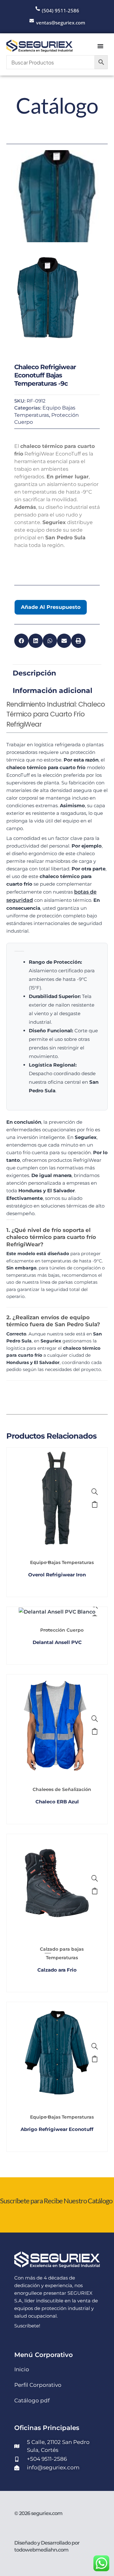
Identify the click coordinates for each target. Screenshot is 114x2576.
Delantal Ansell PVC (57, 1642)
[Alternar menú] (100, 46)
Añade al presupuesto (51, 607)
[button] (21, 641)
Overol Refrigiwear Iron (57, 1575)
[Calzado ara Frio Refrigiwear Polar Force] (95, 1878)
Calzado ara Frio (57, 1970)
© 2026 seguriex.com (38, 2513)
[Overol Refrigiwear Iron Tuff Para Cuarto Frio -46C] (95, 1492)
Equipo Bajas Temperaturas (62, 1562)
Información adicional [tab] (53, 691)
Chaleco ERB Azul (57, 1802)
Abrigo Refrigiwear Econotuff (57, 2129)
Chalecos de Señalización (62, 1789)
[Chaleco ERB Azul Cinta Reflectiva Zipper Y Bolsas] (95, 1719)
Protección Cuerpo (62, 1630)
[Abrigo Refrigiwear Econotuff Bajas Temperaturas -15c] (95, 2046)
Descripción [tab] (34, 673)
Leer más (95, 1504)
